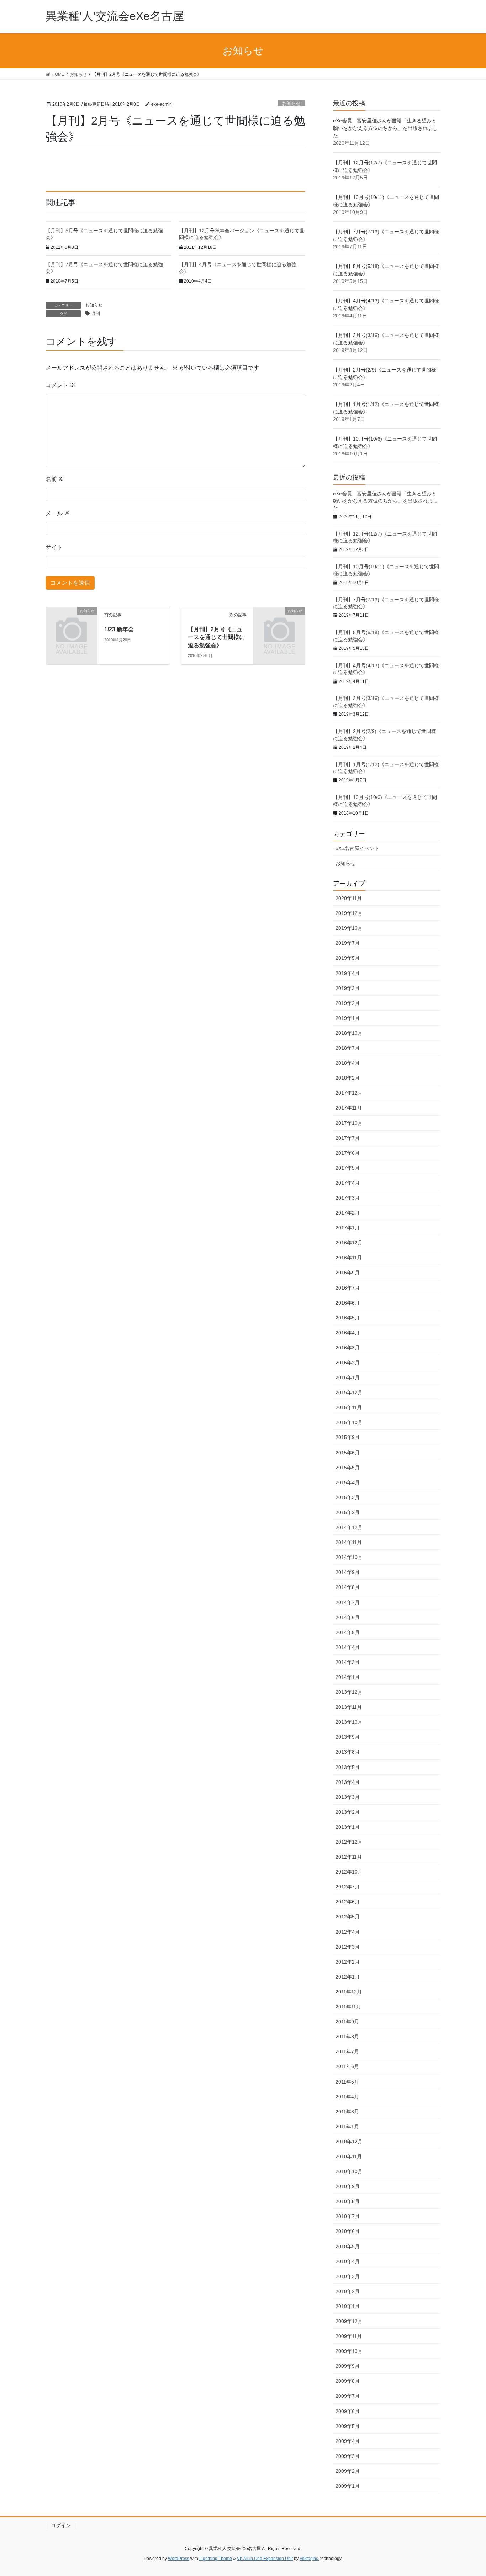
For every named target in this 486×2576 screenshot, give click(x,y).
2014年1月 (348, 1677)
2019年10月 (349, 928)
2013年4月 (348, 1782)
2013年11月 (349, 1707)
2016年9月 (348, 1273)
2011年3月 (347, 2112)
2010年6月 (348, 2231)
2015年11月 (349, 1407)
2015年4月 (348, 1482)
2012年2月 (348, 1962)
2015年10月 (349, 1422)
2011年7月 (347, 2051)
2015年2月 (348, 1512)
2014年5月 (348, 1632)
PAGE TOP (468, 2493)
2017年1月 (348, 1228)
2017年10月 (349, 1123)
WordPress (179, 2559)
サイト (54, 547)
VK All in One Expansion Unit (265, 2559)
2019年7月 (348, 943)
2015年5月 (348, 1468)
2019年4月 (348, 973)
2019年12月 (349, 913)
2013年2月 (348, 1812)
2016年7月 (348, 1288)
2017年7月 (348, 1138)
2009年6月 (348, 2411)
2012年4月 (348, 1932)
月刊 (96, 314)
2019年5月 (348, 958)
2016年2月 (348, 1363)
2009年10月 (349, 2351)
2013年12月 (349, 1692)
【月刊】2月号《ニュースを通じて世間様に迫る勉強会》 (216, 637)
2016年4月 (348, 1333)
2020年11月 (349, 898)
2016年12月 (349, 1243)
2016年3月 (348, 1348)
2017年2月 (348, 1213)
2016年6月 (348, 1303)
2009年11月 (349, 2336)
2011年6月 (347, 2066)
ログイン (61, 2525)
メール (58, 513)
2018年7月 (348, 1048)
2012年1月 (348, 1977)
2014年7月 (348, 1602)
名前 (55, 479)
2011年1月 (347, 2127)
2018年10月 (349, 1033)
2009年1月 (348, 2486)
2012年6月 (348, 1902)
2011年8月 (347, 2037)
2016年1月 (348, 1377)
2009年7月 (348, 2396)
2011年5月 (347, 2082)
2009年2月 (348, 2471)
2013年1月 (348, 1827)
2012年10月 (349, 1872)
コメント (60, 385)
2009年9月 (348, 2366)
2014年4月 (348, 1647)
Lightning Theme (216, 2559)
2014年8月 (348, 1587)
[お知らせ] (72, 622)
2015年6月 (348, 1453)
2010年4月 (348, 2261)
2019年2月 (348, 1003)
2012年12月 (349, 1842)
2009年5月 (348, 2426)
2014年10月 (349, 1557)
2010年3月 (348, 2276)
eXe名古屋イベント (357, 848)
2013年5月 (348, 1767)
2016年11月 (349, 1258)
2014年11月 (349, 1542)
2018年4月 (348, 1063)
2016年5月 (348, 1318)
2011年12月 (349, 1992)
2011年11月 (348, 2007)
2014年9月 (348, 1572)
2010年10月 (349, 2171)
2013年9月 (348, 1737)
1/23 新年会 (119, 629)
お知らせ (291, 103)
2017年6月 (348, 1153)
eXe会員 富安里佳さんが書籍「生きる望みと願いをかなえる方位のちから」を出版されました (385, 128)
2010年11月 (349, 2156)
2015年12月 (349, 1392)
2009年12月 (349, 2321)
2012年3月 (348, 1947)
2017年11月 (349, 1108)
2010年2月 (348, 2291)
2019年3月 (348, 988)
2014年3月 (348, 1662)
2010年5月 (348, 2246)
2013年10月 (349, 1722)
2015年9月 (348, 1437)
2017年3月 (348, 1198)
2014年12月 (349, 1527)
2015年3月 (348, 1497)
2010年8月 (348, 2201)
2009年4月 (348, 2441)
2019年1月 (348, 1018)
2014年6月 (348, 1617)
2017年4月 (348, 1183)
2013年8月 (348, 1752)
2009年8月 (348, 2381)
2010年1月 (348, 2306)
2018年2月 (348, 1078)
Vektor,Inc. (309, 2559)
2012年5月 (348, 1917)
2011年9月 (347, 2022)
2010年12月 (349, 2142)
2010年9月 (348, 2186)
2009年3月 (348, 2456)
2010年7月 (348, 2216)
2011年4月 (347, 2097)
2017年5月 (348, 1168)
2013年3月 (348, 1797)
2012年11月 (349, 1857)
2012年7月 (348, 1887)
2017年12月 (349, 1093)
